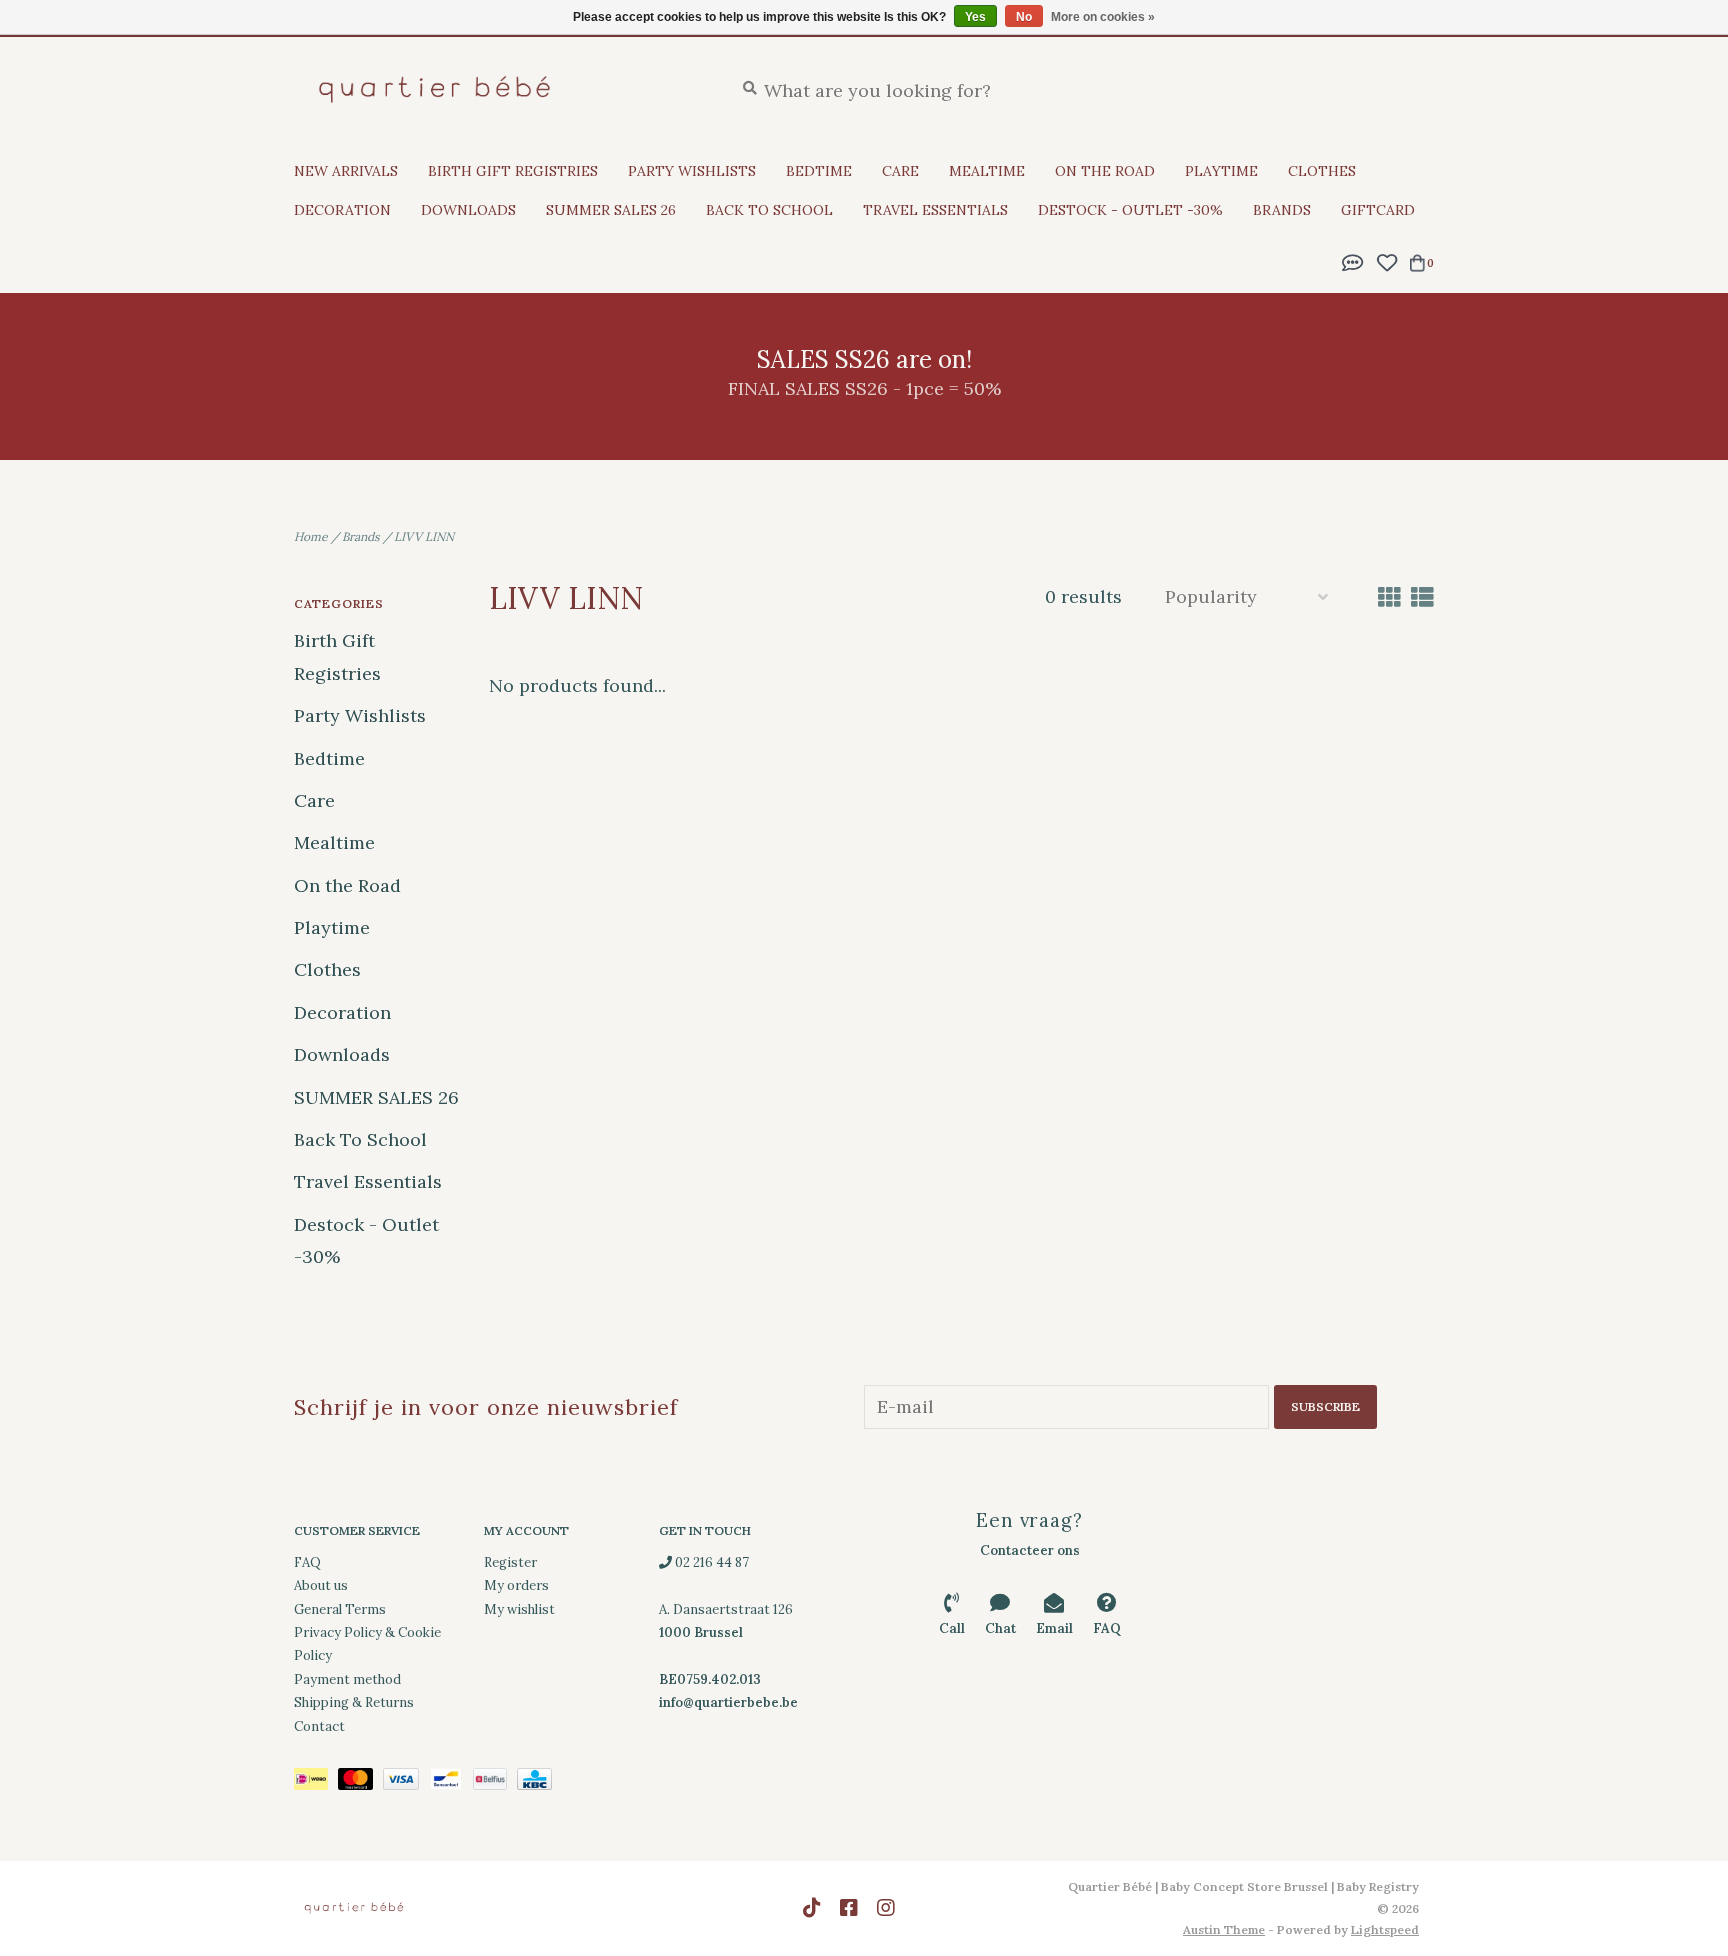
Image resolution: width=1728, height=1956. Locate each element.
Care (900, 171)
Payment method (347, 1679)
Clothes (1322, 171)
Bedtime (819, 171)
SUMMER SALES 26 (611, 210)
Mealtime (987, 171)
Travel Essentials (935, 210)
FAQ (307, 1562)
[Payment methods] (316, 1782)
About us (321, 1585)
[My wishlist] (1386, 260)
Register (510, 1562)
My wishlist (519, 1609)
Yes (975, 17)
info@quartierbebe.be (728, 1702)
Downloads (468, 210)
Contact (319, 1726)
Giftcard (1378, 210)
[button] (1353, 260)
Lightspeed (1385, 1929)
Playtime (1221, 171)
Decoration (342, 210)
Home (311, 536)
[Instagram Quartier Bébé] (886, 1908)
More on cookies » (1103, 17)
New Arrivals (346, 171)
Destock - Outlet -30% (1130, 210)
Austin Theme (1224, 1929)
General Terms (340, 1609)
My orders (516, 1585)
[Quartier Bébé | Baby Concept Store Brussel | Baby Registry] (498, 89)
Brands (1282, 210)
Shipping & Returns (354, 1702)
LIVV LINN (424, 536)
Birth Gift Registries (513, 171)
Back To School (769, 210)
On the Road (1105, 171)
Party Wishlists (692, 171)
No (1024, 17)
